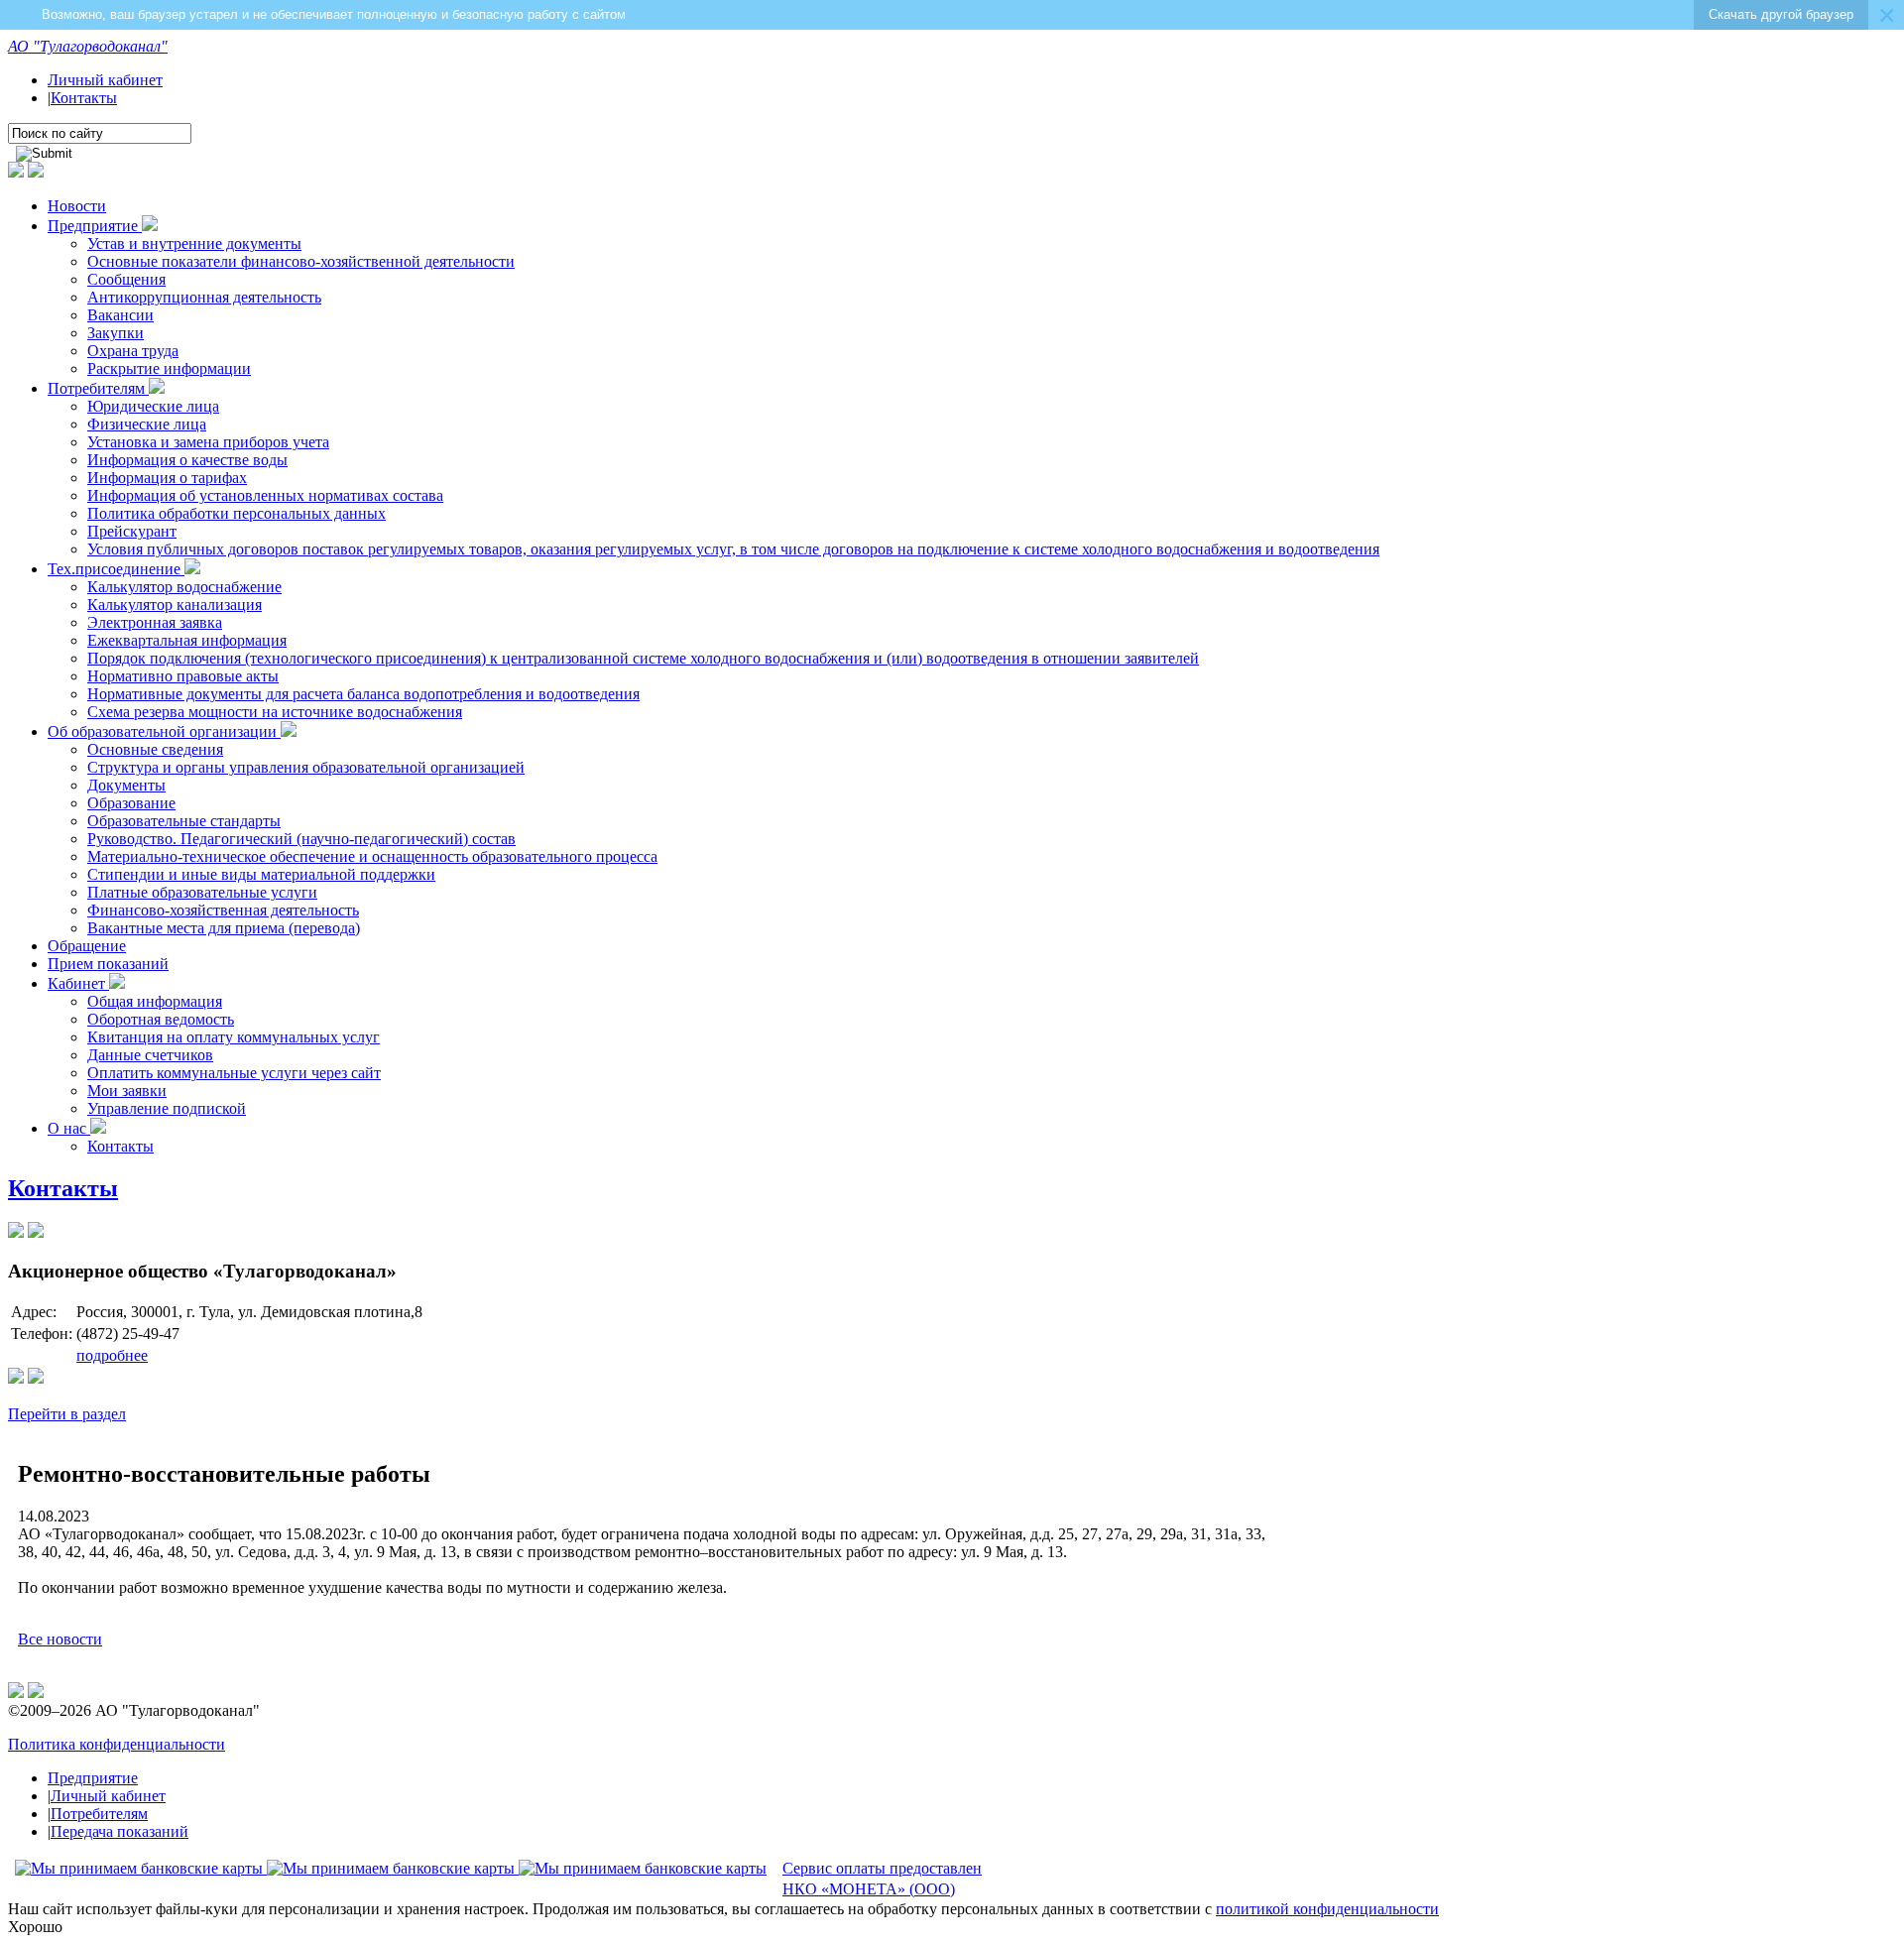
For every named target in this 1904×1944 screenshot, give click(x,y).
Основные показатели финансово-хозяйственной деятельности (301, 261)
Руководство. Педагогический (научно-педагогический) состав (301, 839)
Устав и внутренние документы (194, 243)
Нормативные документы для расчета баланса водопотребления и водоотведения (363, 694)
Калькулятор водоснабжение (184, 587)
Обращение (87, 946)
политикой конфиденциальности (1327, 1909)
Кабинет (78, 983)
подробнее (112, 1355)
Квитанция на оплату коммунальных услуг (234, 1037)
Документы (126, 785)
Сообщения (126, 279)
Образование (131, 803)
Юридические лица (153, 406)
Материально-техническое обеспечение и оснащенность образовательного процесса (372, 856)
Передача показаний (119, 1831)
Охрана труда (133, 351)
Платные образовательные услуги (202, 892)
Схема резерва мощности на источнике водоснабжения (275, 712)
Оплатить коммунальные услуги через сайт (234, 1073)
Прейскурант (132, 531)
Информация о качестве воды (187, 460)
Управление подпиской (167, 1108)
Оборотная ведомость (161, 1019)
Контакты (84, 98)
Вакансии (120, 315)
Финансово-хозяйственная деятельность (223, 910)
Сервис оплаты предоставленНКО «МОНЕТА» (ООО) (882, 1879)
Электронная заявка (155, 622)
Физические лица (147, 424)
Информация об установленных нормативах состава (265, 495)
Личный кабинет (105, 80)
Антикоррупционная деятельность (204, 297)
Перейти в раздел (67, 1414)
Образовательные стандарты (184, 821)
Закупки (116, 333)
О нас (69, 1128)
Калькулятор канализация (175, 605)
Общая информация (155, 1001)
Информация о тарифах (167, 478)
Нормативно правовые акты (183, 676)
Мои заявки (127, 1091)
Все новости (60, 1639)
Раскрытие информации (169, 368)
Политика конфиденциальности (117, 1744)
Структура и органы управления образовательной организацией (306, 767)
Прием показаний (108, 964)
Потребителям (98, 388)
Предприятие (95, 226)
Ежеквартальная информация (187, 640)
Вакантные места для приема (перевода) (224, 928)
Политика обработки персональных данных (237, 513)
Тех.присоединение (116, 569)
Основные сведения (155, 749)
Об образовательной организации (164, 731)
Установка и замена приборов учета (208, 442)
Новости (77, 206)
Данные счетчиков (150, 1055)
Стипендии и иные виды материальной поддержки (261, 874)
